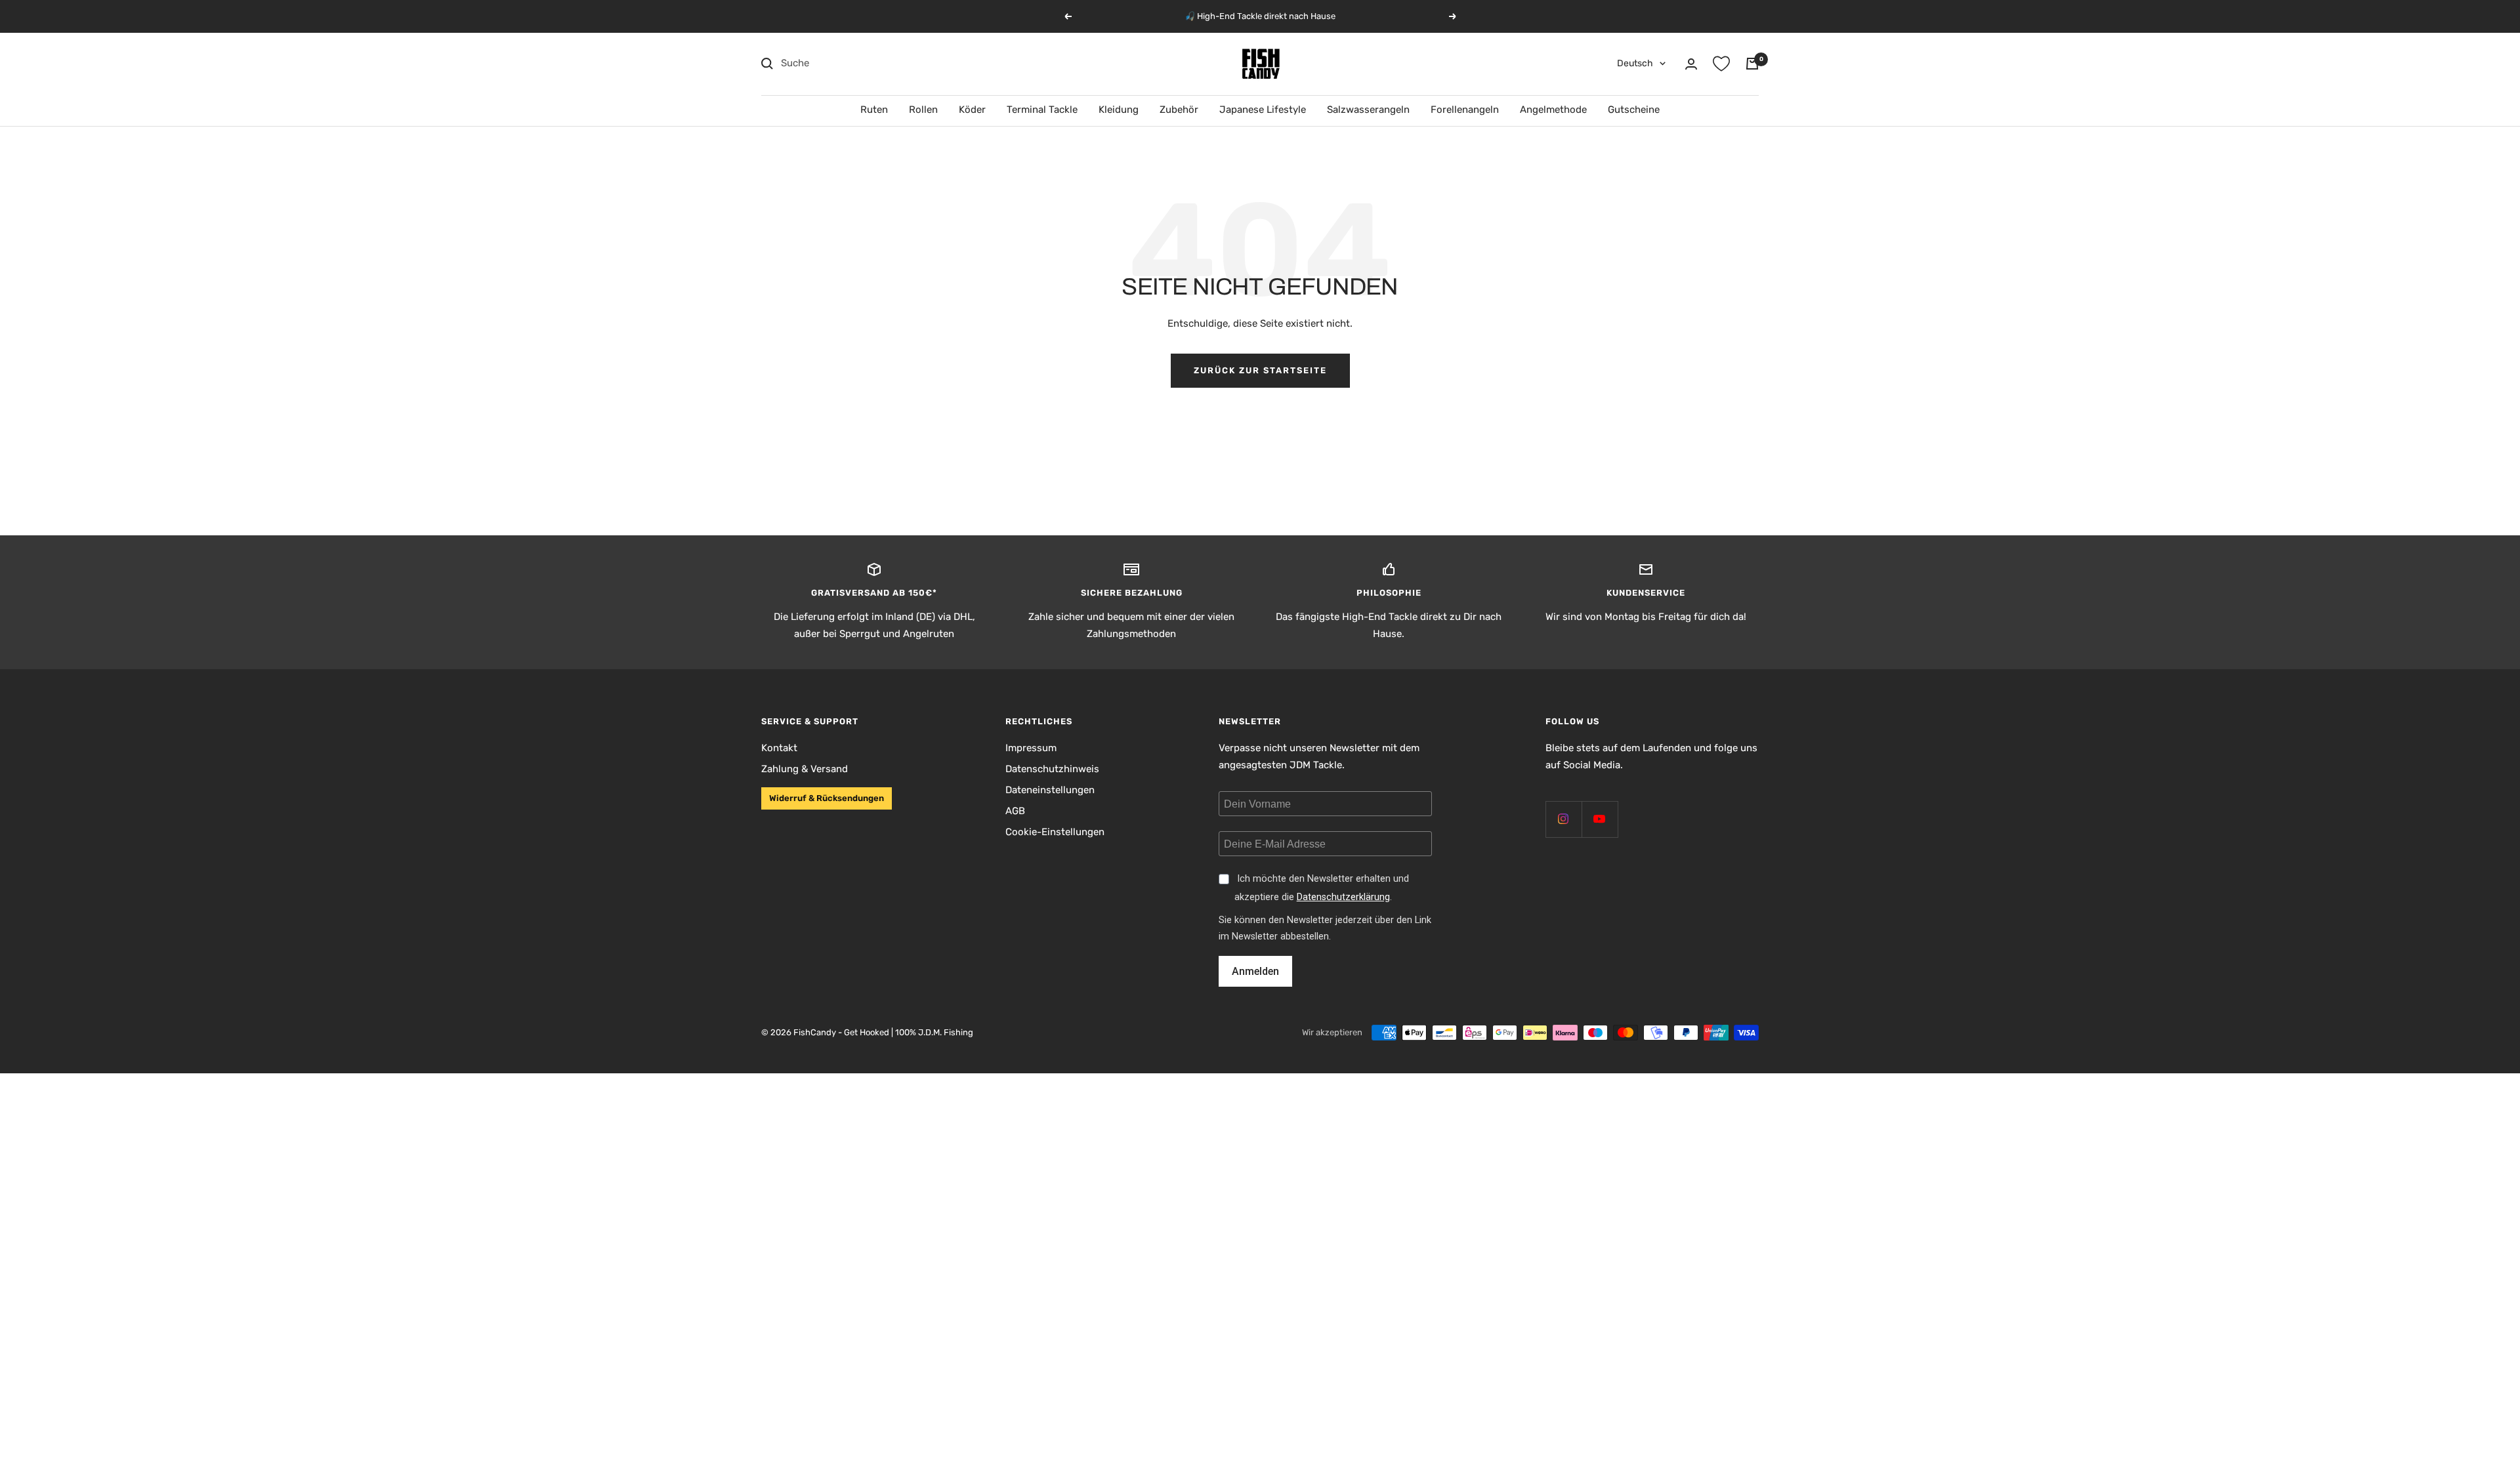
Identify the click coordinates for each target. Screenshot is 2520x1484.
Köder (972, 110)
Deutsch (1635, 63)
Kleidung (1119, 110)
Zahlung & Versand (805, 769)
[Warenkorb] (1752, 64)
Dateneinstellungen (1050, 790)
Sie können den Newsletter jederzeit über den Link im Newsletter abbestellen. (1325, 928)
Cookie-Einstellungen (1055, 832)
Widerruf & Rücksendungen (827, 798)
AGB (1015, 811)
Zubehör (1179, 110)
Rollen (923, 110)
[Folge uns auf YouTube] (1600, 819)
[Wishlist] (1721, 64)
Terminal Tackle (1042, 110)
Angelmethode (1553, 110)
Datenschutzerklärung (1343, 897)
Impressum (1031, 748)
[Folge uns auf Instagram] (1564, 819)
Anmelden (1255, 971)
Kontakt (779, 748)
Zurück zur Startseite (1260, 370)
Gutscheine (1634, 110)
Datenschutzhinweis (1052, 769)
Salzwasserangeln (1368, 110)
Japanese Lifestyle (1263, 110)
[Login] (1691, 64)
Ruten (874, 110)
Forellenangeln (1465, 110)
